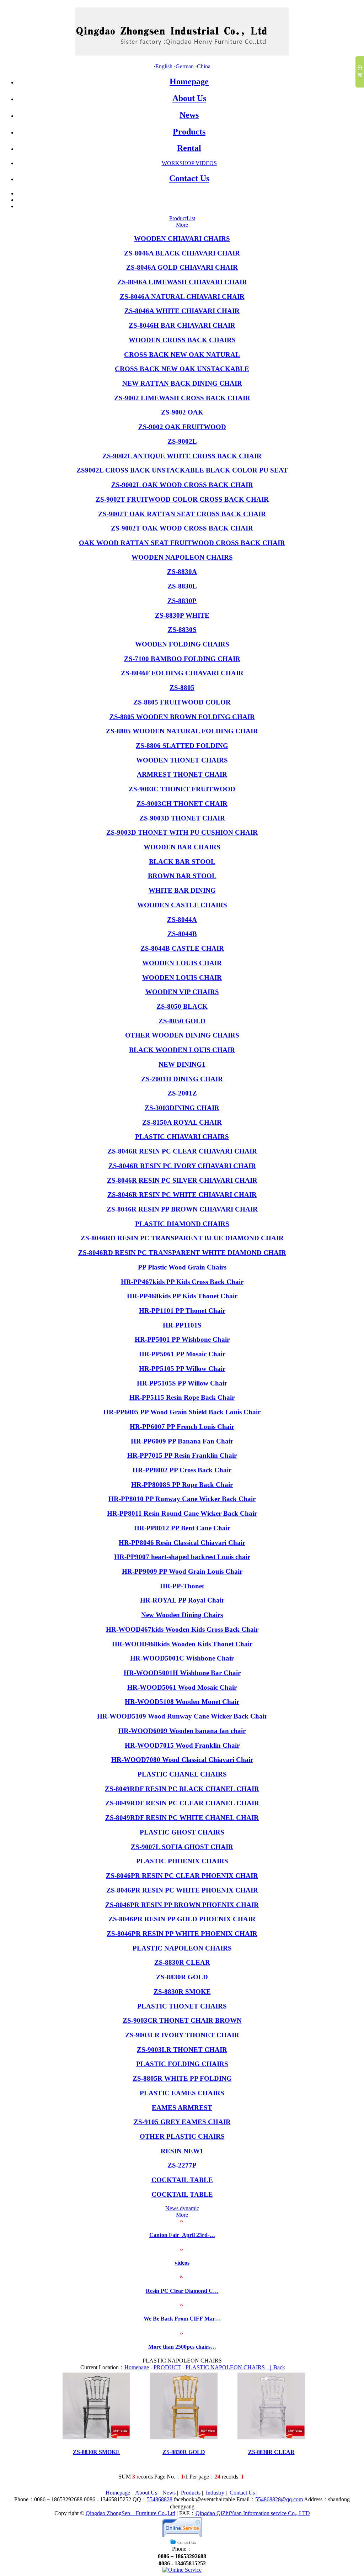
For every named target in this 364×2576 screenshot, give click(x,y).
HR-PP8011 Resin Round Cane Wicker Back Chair (182, 1513)
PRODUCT (167, 2367)
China (204, 66)
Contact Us (189, 178)
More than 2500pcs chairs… (182, 2347)
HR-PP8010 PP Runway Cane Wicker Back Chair (182, 1499)
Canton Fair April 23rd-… (182, 2235)
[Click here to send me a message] (182, 2570)
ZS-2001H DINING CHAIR (182, 1079)
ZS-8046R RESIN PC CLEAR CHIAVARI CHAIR (182, 1151)
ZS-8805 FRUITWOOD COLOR (182, 702)
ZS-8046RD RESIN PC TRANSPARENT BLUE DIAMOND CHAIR (182, 1238)
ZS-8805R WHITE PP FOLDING (182, 2078)
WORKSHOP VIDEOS (189, 163)
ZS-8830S (182, 630)
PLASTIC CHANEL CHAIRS (182, 1774)
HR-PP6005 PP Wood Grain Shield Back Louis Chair (182, 1412)
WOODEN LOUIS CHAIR (182, 963)
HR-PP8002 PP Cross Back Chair (182, 1470)
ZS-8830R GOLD (182, 1977)
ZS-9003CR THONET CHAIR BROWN (182, 2020)
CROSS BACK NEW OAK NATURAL (182, 355)
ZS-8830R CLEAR (182, 1962)
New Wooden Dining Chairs (182, 1615)
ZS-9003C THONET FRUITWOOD (182, 789)
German (185, 66)
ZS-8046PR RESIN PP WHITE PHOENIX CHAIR (182, 1934)
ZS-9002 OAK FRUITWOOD (182, 427)
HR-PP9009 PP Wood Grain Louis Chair (182, 1571)
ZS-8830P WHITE (182, 615)
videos (182, 2263)
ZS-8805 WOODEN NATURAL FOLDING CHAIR (182, 731)
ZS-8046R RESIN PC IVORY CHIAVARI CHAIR (182, 1166)
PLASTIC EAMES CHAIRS (182, 2093)
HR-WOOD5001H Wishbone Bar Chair (182, 1673)
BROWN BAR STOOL (182, 876)
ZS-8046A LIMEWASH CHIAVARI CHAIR (182, 282)
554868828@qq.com (279, 2499)
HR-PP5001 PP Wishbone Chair (182, 1339)
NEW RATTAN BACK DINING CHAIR (182, 383)
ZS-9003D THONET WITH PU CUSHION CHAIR (182, 832)
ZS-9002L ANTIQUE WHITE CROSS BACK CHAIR (182, 456)
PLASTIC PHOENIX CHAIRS (182, 1861)
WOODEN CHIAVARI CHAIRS (182, 239)
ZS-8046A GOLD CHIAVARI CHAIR (182, 267)
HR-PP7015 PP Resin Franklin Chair (182, 1455)
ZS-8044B (182, 934)
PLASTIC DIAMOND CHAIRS (182, 1224)
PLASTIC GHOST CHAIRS (182, 1832)
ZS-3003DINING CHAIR (182, 1108)
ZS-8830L (182, 586)
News (189, 115)
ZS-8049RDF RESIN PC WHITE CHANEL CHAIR (182, 1818)
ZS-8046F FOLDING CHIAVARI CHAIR (182, 673)
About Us (189, 98)
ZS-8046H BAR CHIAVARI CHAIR (182, 325)
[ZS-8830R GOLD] (184, 2437)
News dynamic (182, 2208)
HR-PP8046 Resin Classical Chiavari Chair (182, 1543)
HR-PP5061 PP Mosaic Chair (182, 1354)
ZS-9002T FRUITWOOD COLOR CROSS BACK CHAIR (182, 499)
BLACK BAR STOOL (182, 862)
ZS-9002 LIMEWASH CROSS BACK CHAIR (182, 398)
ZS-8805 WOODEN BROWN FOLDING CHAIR (182, 717)
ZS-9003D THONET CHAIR (182, 818)
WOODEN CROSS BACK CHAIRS (182, 340)
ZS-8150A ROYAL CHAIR (182, 1122)
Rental (189, 148)
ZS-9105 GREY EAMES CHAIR (182, 2122)
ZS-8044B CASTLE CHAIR (182, 948)
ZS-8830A (182, 572)
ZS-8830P (182, 601)
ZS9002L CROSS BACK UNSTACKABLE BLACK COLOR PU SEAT (182, 470)
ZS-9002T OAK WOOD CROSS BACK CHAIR (182, 528)
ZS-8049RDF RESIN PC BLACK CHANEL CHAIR (182, 1789)
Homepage (189, 81)
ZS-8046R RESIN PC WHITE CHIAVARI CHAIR (182, 1195)
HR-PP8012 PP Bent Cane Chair (182, 1528)
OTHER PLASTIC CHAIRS (182, 2136)
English (164, 66)
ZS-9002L (182, 441)
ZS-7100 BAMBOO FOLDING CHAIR (182, 659)
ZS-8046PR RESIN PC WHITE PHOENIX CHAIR (182, 1890)
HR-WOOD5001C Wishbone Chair (182, 1658)
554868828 (160, 2499)
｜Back (276, 2367)
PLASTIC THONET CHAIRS (182, 2006)
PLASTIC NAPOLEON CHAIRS (182, 1948)
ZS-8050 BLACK (182, 1006)
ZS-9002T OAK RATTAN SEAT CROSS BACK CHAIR (182, 514)
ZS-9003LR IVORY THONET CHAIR (182, 2035)
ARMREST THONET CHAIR (182, 774)
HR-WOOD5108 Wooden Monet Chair (182, 1702)
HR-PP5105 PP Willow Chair (182, 1369)
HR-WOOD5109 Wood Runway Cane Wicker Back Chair (182, 1716)
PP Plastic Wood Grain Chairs (182, 1267)
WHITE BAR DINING (182, 890)
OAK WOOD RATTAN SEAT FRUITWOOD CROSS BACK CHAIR (182, 543)
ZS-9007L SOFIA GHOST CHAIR (182, 1847)
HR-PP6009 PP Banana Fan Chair (182, 1441)
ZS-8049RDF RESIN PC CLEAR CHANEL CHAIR (182, 1803)
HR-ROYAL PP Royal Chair (182, 1600)
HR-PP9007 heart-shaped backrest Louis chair (182, 1557)
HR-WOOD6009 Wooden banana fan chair (182, 1731)
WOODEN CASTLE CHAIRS (182, 905)
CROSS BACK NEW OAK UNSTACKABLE (182, 369)
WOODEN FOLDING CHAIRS (182, 644)
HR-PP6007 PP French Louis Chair (182, 1427)
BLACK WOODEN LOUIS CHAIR (182, 1050)
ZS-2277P (182, 2165)
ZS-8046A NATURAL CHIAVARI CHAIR (182, 297)
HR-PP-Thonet (182, 1586)
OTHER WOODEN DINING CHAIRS (182, 1035)
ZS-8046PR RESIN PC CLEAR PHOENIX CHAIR (182, 1876)
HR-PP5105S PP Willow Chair (182, 1383)
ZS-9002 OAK (182, 412)
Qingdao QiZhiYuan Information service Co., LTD (253, 2513)
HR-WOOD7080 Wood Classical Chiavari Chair (182, 1760)
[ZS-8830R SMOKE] (96, 2437)
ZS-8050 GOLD (182, 1021)
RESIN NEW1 (182, 2151)
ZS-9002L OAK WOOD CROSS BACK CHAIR (182, 485)
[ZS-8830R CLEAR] (271, 2437)
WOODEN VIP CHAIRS (182, 992)
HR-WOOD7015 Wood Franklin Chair (182, 1745)
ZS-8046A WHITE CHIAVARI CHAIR (182, 311)
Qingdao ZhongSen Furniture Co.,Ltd (130, 2513)
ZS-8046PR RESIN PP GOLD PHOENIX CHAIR (182, 1919)
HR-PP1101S (182, 1325)
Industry (215, 2493)
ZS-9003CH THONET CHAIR (182, 804)
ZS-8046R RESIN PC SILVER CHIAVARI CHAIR (182, 1180)
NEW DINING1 (182, 1064)
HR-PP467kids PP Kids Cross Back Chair (182, 1282)
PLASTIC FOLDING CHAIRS (182, 2064)
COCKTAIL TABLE (182, 2180)
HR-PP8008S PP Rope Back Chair (182, 1485)
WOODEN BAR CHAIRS (182, 847)
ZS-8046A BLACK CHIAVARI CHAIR (182, 253)
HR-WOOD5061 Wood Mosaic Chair (182, 1687)
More (182, 225)
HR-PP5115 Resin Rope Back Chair (182, 1397)
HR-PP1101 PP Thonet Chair (182, 1311)
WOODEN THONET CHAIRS (182, 760)
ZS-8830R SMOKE (182, 1992)
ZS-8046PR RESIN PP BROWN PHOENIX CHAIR (182, 1905)
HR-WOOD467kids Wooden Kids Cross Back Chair (182, 1629)
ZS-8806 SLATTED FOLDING (182, 746)
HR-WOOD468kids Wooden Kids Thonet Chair (182, 1644)
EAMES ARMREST (182, 2108)
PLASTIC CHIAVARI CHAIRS (182, 1137)
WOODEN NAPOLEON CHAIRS (182, 557)
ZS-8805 (182, 688)
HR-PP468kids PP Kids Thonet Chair (182, 1296)
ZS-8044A (182, 920)
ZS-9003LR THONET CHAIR (182, 2050)
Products (189, 132)
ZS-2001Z (182, 1093)
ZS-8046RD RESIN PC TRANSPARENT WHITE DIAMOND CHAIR (182, 1253)
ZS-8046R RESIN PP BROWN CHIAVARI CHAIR (182, 1209)
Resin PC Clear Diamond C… (182, 2291)
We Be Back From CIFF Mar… (182, 2319)
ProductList (182, 218)
